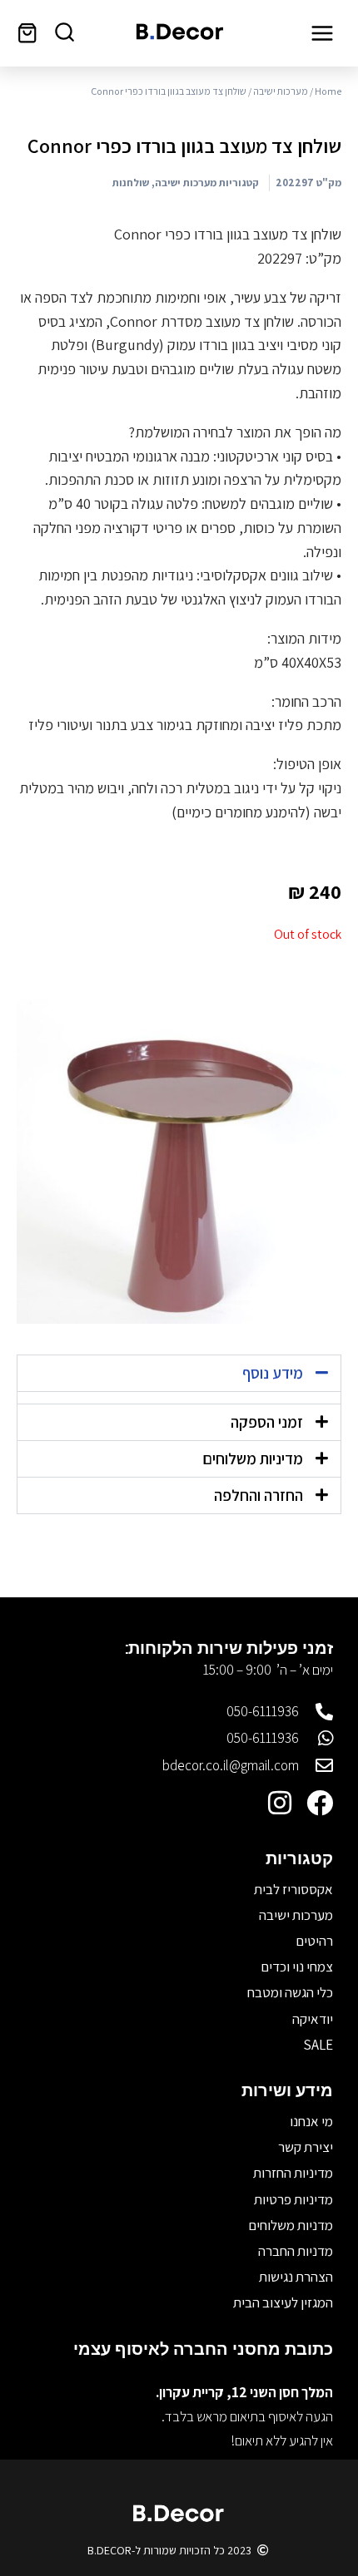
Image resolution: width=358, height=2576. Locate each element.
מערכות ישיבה (281, 91)
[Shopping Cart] (27, 33)
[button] (179, 1373)
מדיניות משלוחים (253, 1458)
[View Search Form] (65, 33)
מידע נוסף (273, 1373)
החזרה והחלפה (259, 1495)
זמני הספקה (267, 1422)
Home (328, 91)
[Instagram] (280, 1803)
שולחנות (131, 183)
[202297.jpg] (179, 1162)
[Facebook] (320, 1803)
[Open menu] (322, 33)
